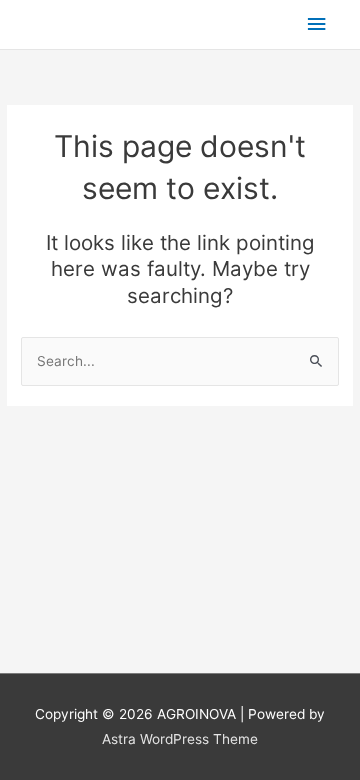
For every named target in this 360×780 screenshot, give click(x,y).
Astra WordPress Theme (180, 739)
